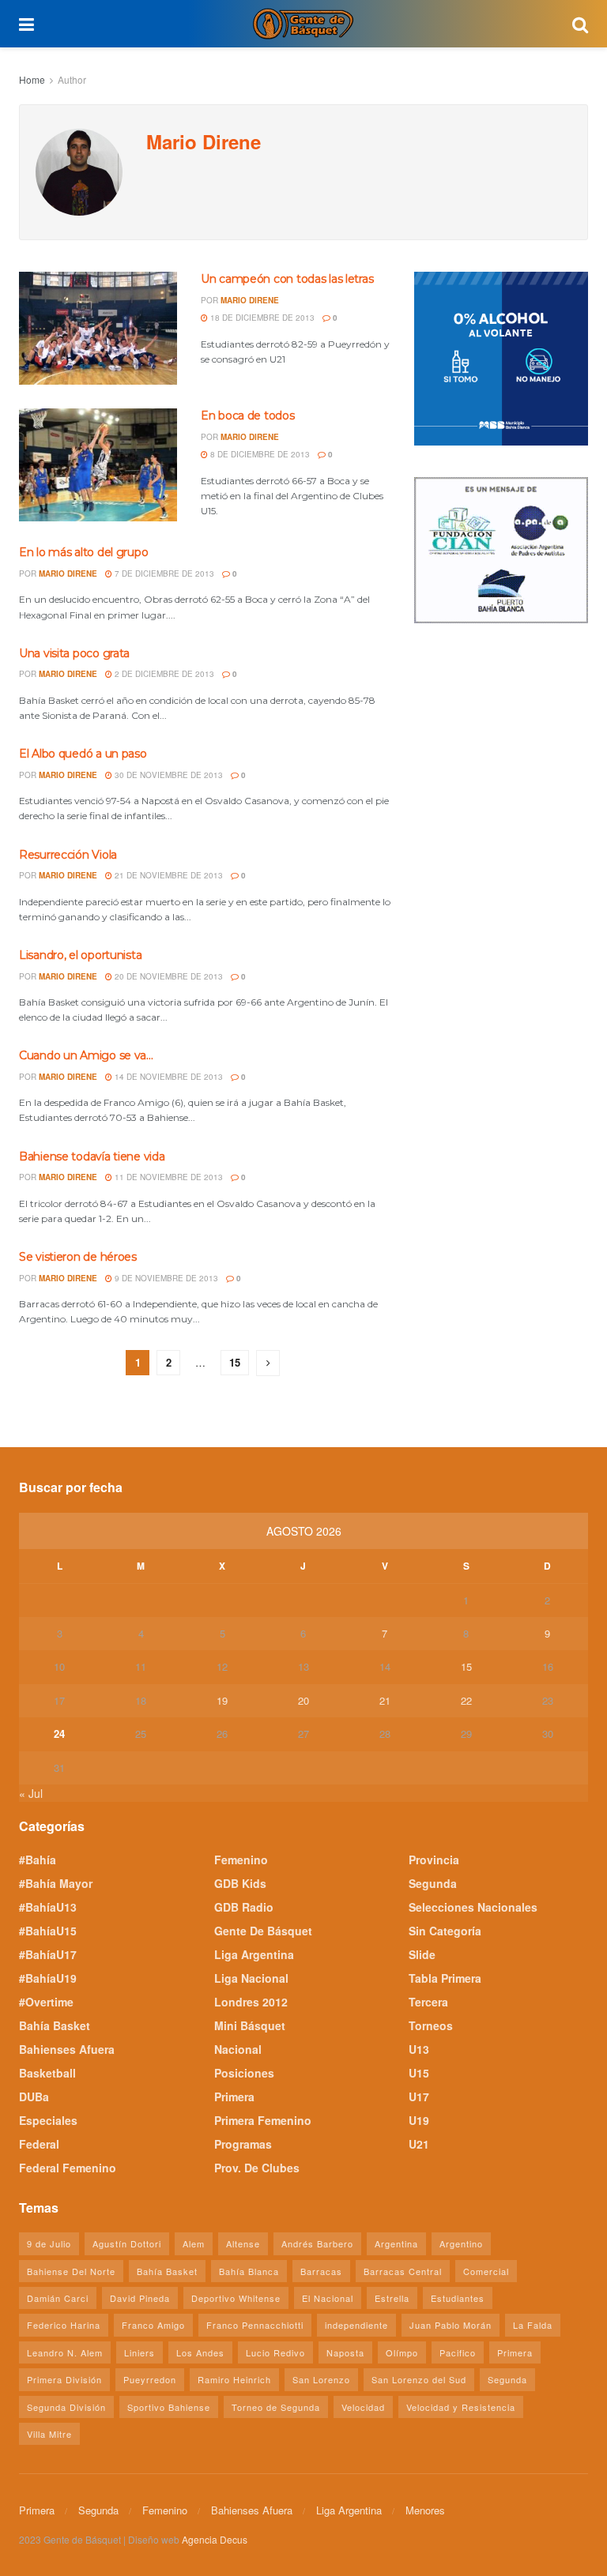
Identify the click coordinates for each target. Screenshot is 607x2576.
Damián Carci (58, 2298)
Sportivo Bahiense (169, 2407)
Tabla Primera (445, 1978)
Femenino (241, 1860)
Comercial (486, 2271)
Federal (39, 2144)
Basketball (47, 2073)
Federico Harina (64, 2325)
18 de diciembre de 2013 (261, 318)
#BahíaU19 (48, 1978)
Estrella (392, 2298)
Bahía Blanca (249, 2271)
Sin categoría (445, 1931)
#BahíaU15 (48, 1931)
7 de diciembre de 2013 (163, 573)
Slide (422, 1954)
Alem (194, 2243)
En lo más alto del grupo (83, 552)
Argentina (396, 2243)
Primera (234, 2097)
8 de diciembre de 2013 (259, 454)
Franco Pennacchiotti (255, 2325)
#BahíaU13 (48, 1907)
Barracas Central (403, 2271)
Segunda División (66, 2407)
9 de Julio (49, 2243)
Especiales (48, 2120)
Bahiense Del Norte (71, 2271)
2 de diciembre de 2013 (163, 674)
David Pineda (140, 2298)
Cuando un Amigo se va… (86, 1055)
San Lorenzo (321, 2379)
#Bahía (38, 1860)
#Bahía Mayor (56, 1883)
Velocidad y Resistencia (461, 2407)
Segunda (433, 1883)
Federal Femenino (68, 2168)
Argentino (461, 2243)
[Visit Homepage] (303, 24)
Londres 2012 (251, 2002)
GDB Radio (244, 1907)
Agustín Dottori (127, 2243)
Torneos (431, 2025)
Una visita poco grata (74, 653)
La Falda (533, 2325)
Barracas (321, 2271)
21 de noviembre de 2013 (168, 875)
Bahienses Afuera (67, 2049)
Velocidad (363, 2407)
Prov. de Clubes (257, 2168)
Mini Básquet (250, 2025)
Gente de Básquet (263, 1931)
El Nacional (328, 2298)
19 (222, 1700)
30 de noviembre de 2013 (168, 775)
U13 (419, 2049)
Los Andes (200, 2352)
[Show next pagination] (268, 1363)
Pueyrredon (150, 2379)
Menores (425, 2510)
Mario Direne (250, 300)
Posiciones (244, 2073)
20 (303, 1700)
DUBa (34, 2097)
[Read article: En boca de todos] (98, 465)
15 (235, 1362)
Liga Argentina (254, 1954)
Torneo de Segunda (276, 2407)
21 (385, 1700)
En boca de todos (248, 416)
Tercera (428, 2002)
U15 (419, 2073)
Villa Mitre (49, 2434)
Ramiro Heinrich (234, 2379)
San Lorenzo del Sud (419, 2379)
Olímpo (402, 2352)
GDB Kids (240, 1883)
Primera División (64, 2379)
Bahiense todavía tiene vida (92, 1156)
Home (32, 79)
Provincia (434, 1860)
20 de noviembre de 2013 (168, 976)
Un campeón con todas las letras (287, 279)
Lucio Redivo (275, 2352)
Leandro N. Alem (65, 2352)
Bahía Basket (55, 2025)
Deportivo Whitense (236, 2298)
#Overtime (46, 2002)
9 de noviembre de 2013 (165, 1278)
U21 (419, 2144)
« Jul (31, 1793)
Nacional (238, 2049)
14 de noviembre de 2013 (168, 1077)
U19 (419, 2120)
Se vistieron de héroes (78, 1257)
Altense (243, 2243)
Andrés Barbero (317, 2243)
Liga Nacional (251, 1978)
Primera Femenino (263, 2120)
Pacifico (458, 2352)
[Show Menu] (26, 24)
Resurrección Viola (68, 855)
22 (466, 1700)
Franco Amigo (153, 2325)
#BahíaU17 (48, 1954)
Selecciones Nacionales (473, 1907)
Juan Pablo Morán (451, 2325)
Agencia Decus (215, 2539)
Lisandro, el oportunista (80, 955)
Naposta (345, 2352)
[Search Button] (580, 24)
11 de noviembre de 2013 (168, 1177)
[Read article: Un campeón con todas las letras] (98, 328)
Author (72, 79)
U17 (419, 2097)
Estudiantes (458, 2298)
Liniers (139, 2352)
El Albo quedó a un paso (83, 754)
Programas (243, 2144)
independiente (356, 2325)
